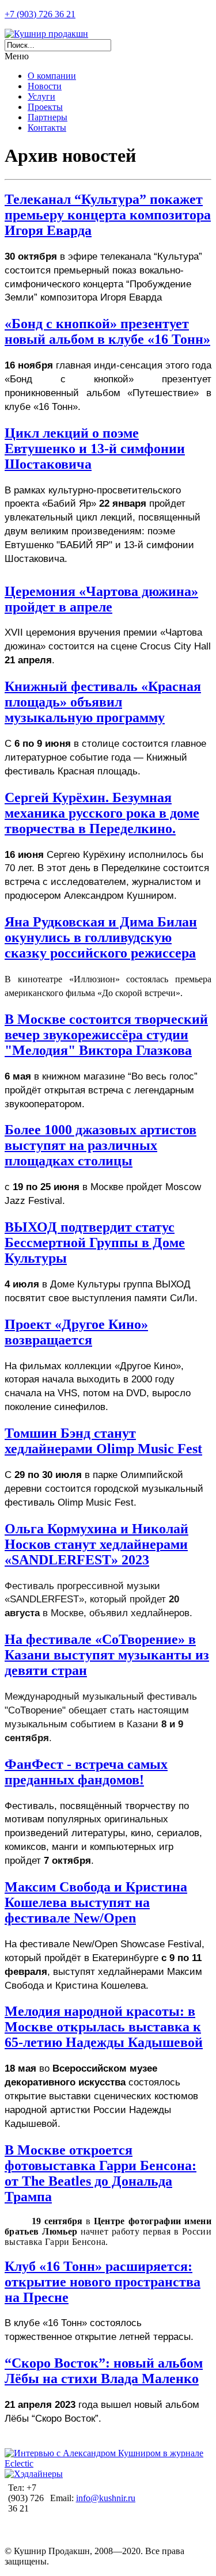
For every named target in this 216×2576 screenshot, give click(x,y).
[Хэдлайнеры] (34, 2474)
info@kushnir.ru (106, 2498)
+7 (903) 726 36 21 (40, 14)
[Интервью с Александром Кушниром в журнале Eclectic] (108, 2463)
